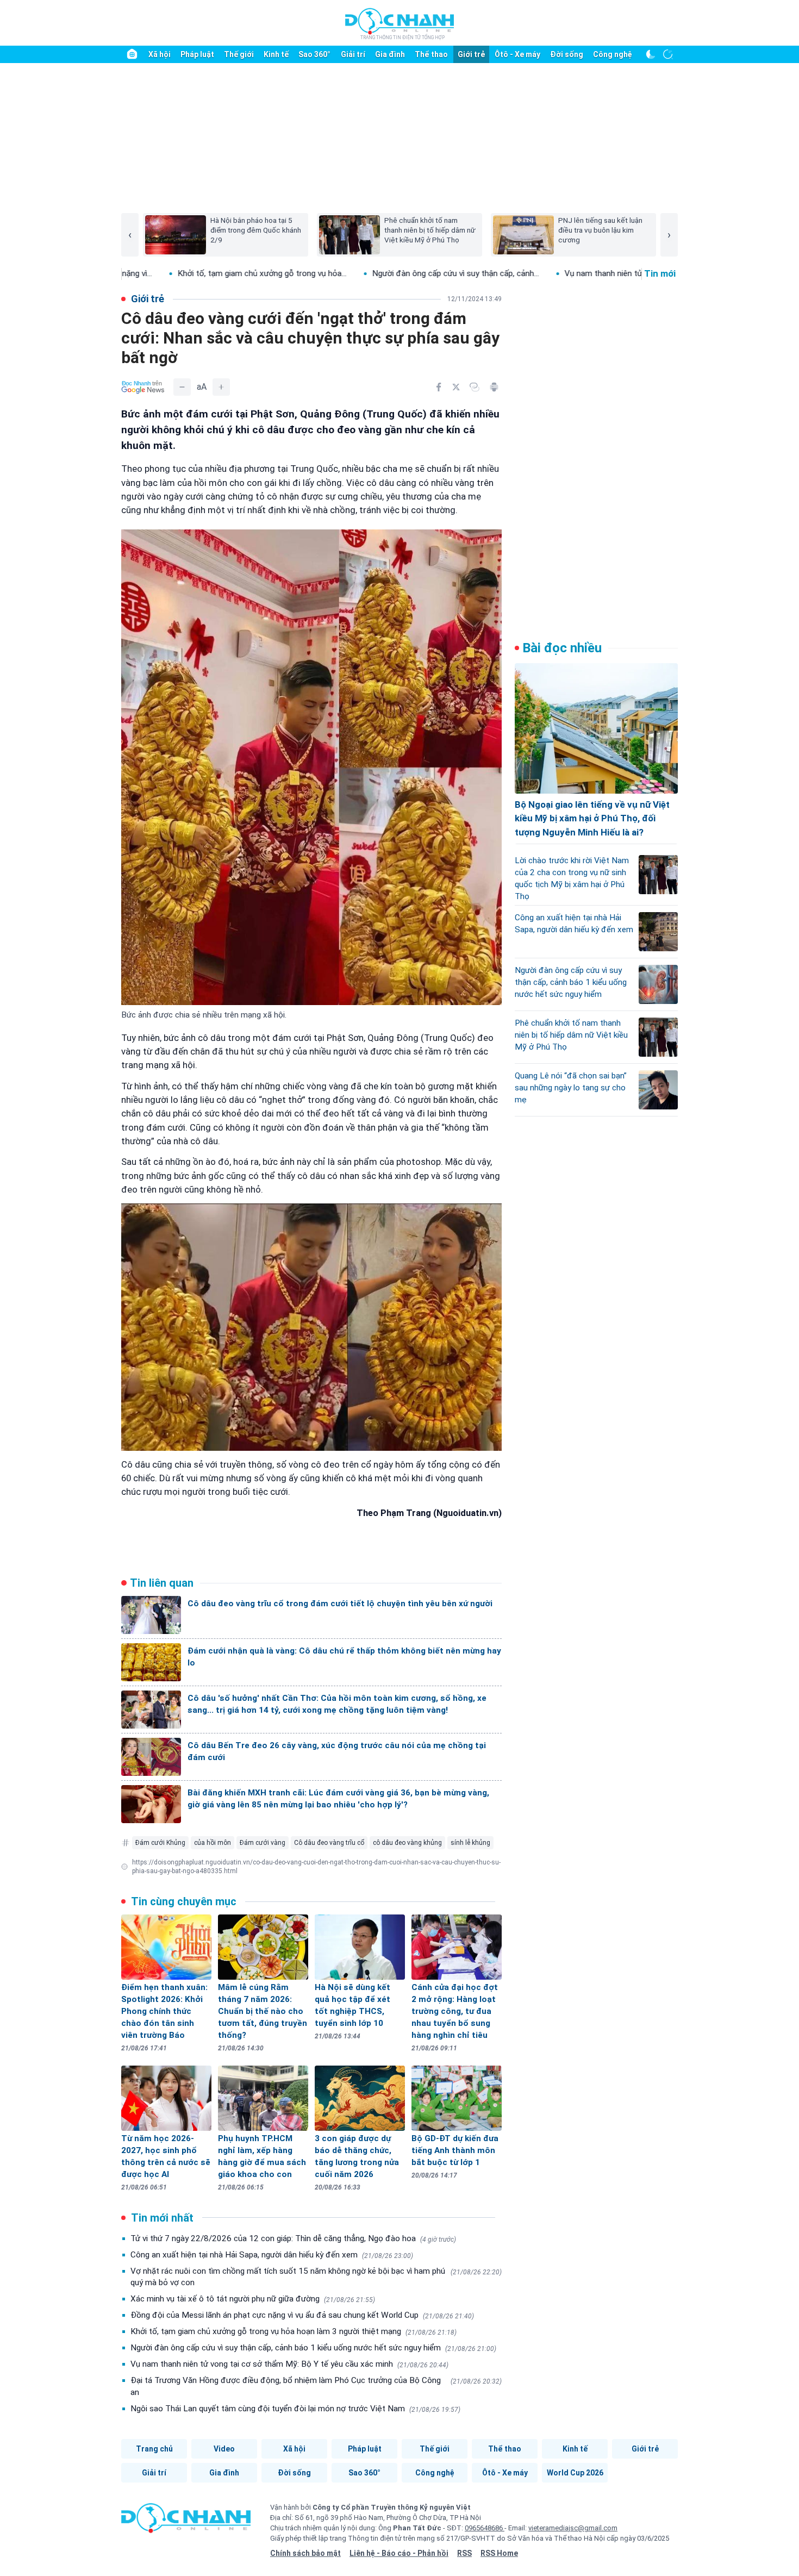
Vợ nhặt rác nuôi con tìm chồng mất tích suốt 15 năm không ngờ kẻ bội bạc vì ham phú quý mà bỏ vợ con (316, 2277)
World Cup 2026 (575, 2473)
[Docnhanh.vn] (186, 2522)
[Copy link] (475, 387)
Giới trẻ (471, 54)
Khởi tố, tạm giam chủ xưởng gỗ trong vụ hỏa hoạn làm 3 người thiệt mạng (294, 2331)
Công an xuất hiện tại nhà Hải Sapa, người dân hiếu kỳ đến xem (272, 2255)
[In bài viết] (494, 387)
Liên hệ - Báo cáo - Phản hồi (399, 2553)
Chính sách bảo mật (305, 2553)
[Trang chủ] (132, 54)
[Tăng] (221, 387)
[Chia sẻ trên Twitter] (456, 387)
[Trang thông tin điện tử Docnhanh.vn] (399, 23)
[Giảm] (182, 387)
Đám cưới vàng (263, 1843)
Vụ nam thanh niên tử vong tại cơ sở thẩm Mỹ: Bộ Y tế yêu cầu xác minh (289, 2364)
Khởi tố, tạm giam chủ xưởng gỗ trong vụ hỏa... (155, 273)
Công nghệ (613, 54)
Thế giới (239, 54)
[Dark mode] (651, 54)
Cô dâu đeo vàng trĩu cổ (329, 1843)
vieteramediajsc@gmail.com (573, 2528)
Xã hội (160, 54)
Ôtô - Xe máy (517, 54)
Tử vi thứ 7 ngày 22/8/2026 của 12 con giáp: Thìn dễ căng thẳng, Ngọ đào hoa (293, 2238)
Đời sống (567, 54)
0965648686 (485, 2528)
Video (224, 2449)
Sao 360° (314, 54)
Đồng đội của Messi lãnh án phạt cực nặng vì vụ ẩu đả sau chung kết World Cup (302, 2315)
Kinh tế (276, 54)
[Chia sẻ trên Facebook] (439, 387)
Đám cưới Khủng (160, 1843)
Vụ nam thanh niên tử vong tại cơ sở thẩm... (536, 273)
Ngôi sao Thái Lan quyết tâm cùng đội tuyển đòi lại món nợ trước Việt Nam (295, 2409)
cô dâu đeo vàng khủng (407, 1843)
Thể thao (431, 54)
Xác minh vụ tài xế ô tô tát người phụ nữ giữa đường (253, 2299)
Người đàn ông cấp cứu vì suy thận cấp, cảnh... (348, 273)
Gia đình (390, 54)
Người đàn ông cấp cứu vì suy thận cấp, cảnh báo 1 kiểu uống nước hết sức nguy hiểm (313, 2348)
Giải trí (353, 54)
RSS (464, 2553)
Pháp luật (197, 54)
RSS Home (499, 2553)
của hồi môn (213, 1843)
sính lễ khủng (470, 1843)
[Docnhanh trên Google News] (143, 387)
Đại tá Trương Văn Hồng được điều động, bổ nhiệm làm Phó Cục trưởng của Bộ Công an (316, 2386)
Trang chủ (154, 2449)
